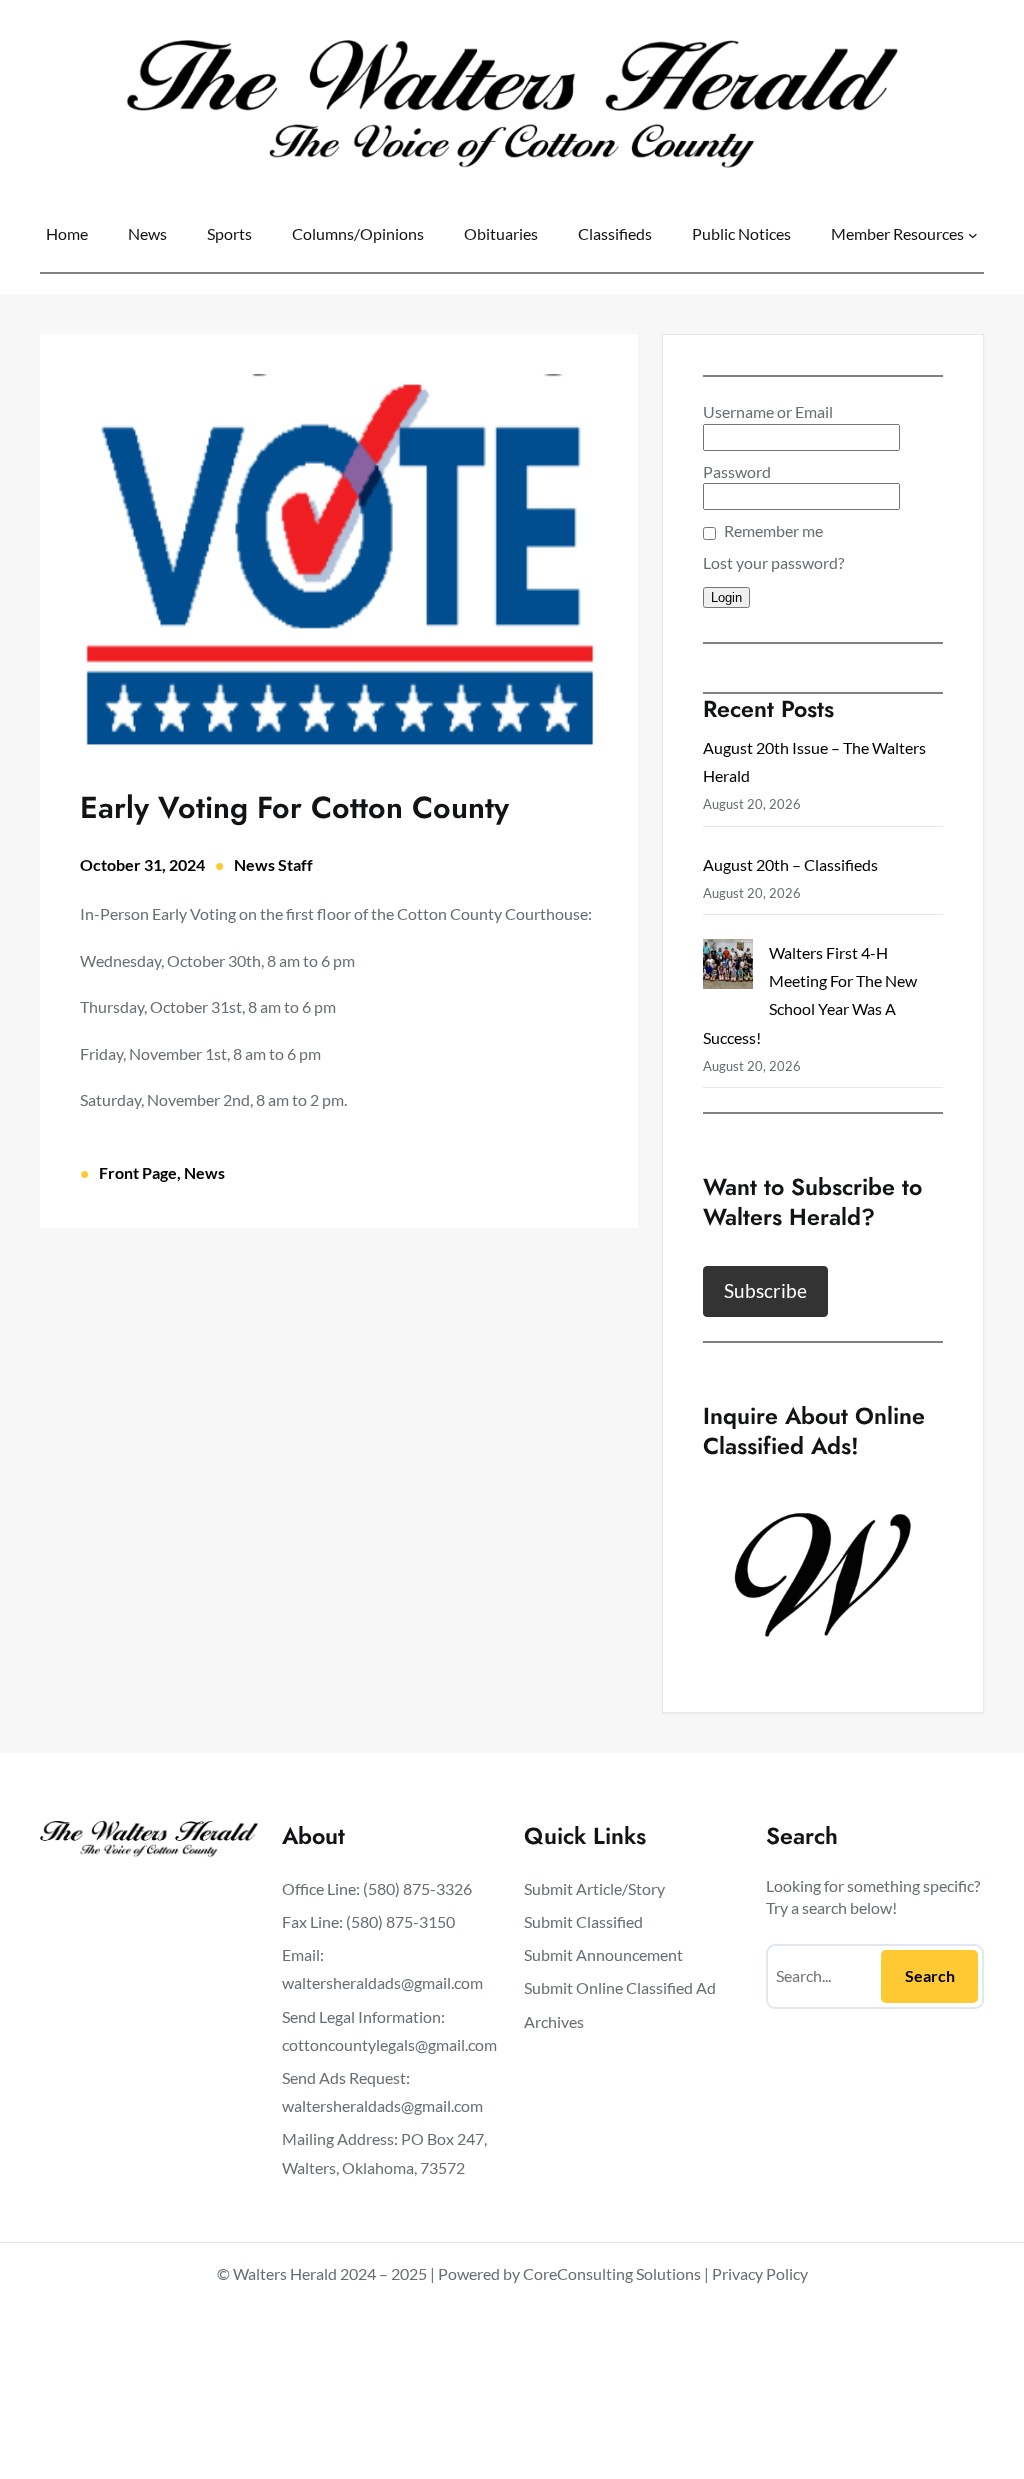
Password (737, 471)
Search (930, 1975)
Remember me (773, 530)
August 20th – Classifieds (790, 864)
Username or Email (768, 411)
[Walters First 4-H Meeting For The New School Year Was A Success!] (728, 968)
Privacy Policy (760, 2273)
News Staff (273, 864)
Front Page (138, 1172)
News (204, 1172)
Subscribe (765, 1290)
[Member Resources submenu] (973, 234)
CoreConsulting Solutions (612, 2273)
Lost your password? (773, 562)
